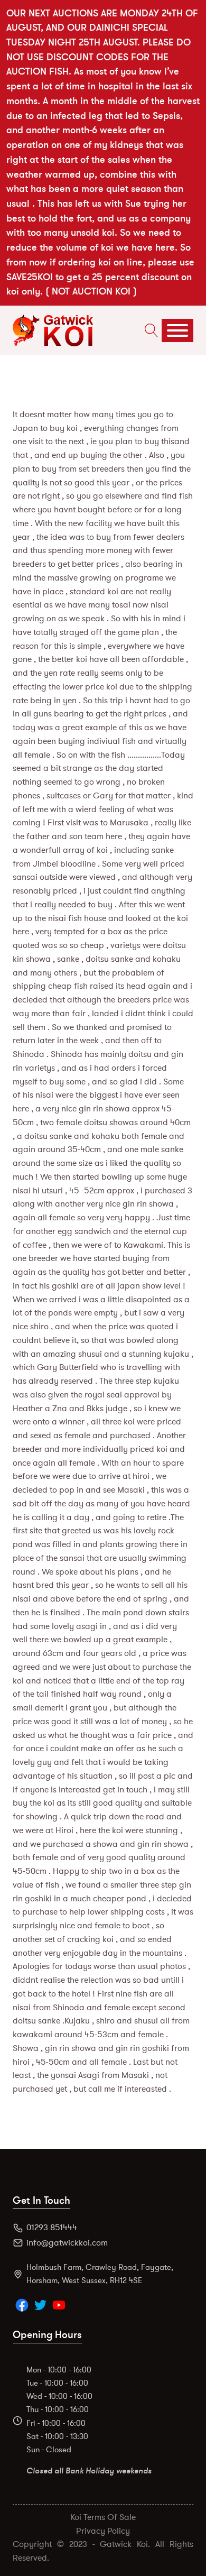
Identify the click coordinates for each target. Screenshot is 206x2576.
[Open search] (149, 330)
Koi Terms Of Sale (103, 2517)
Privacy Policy (103, 2531)
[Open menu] (177, 330)
